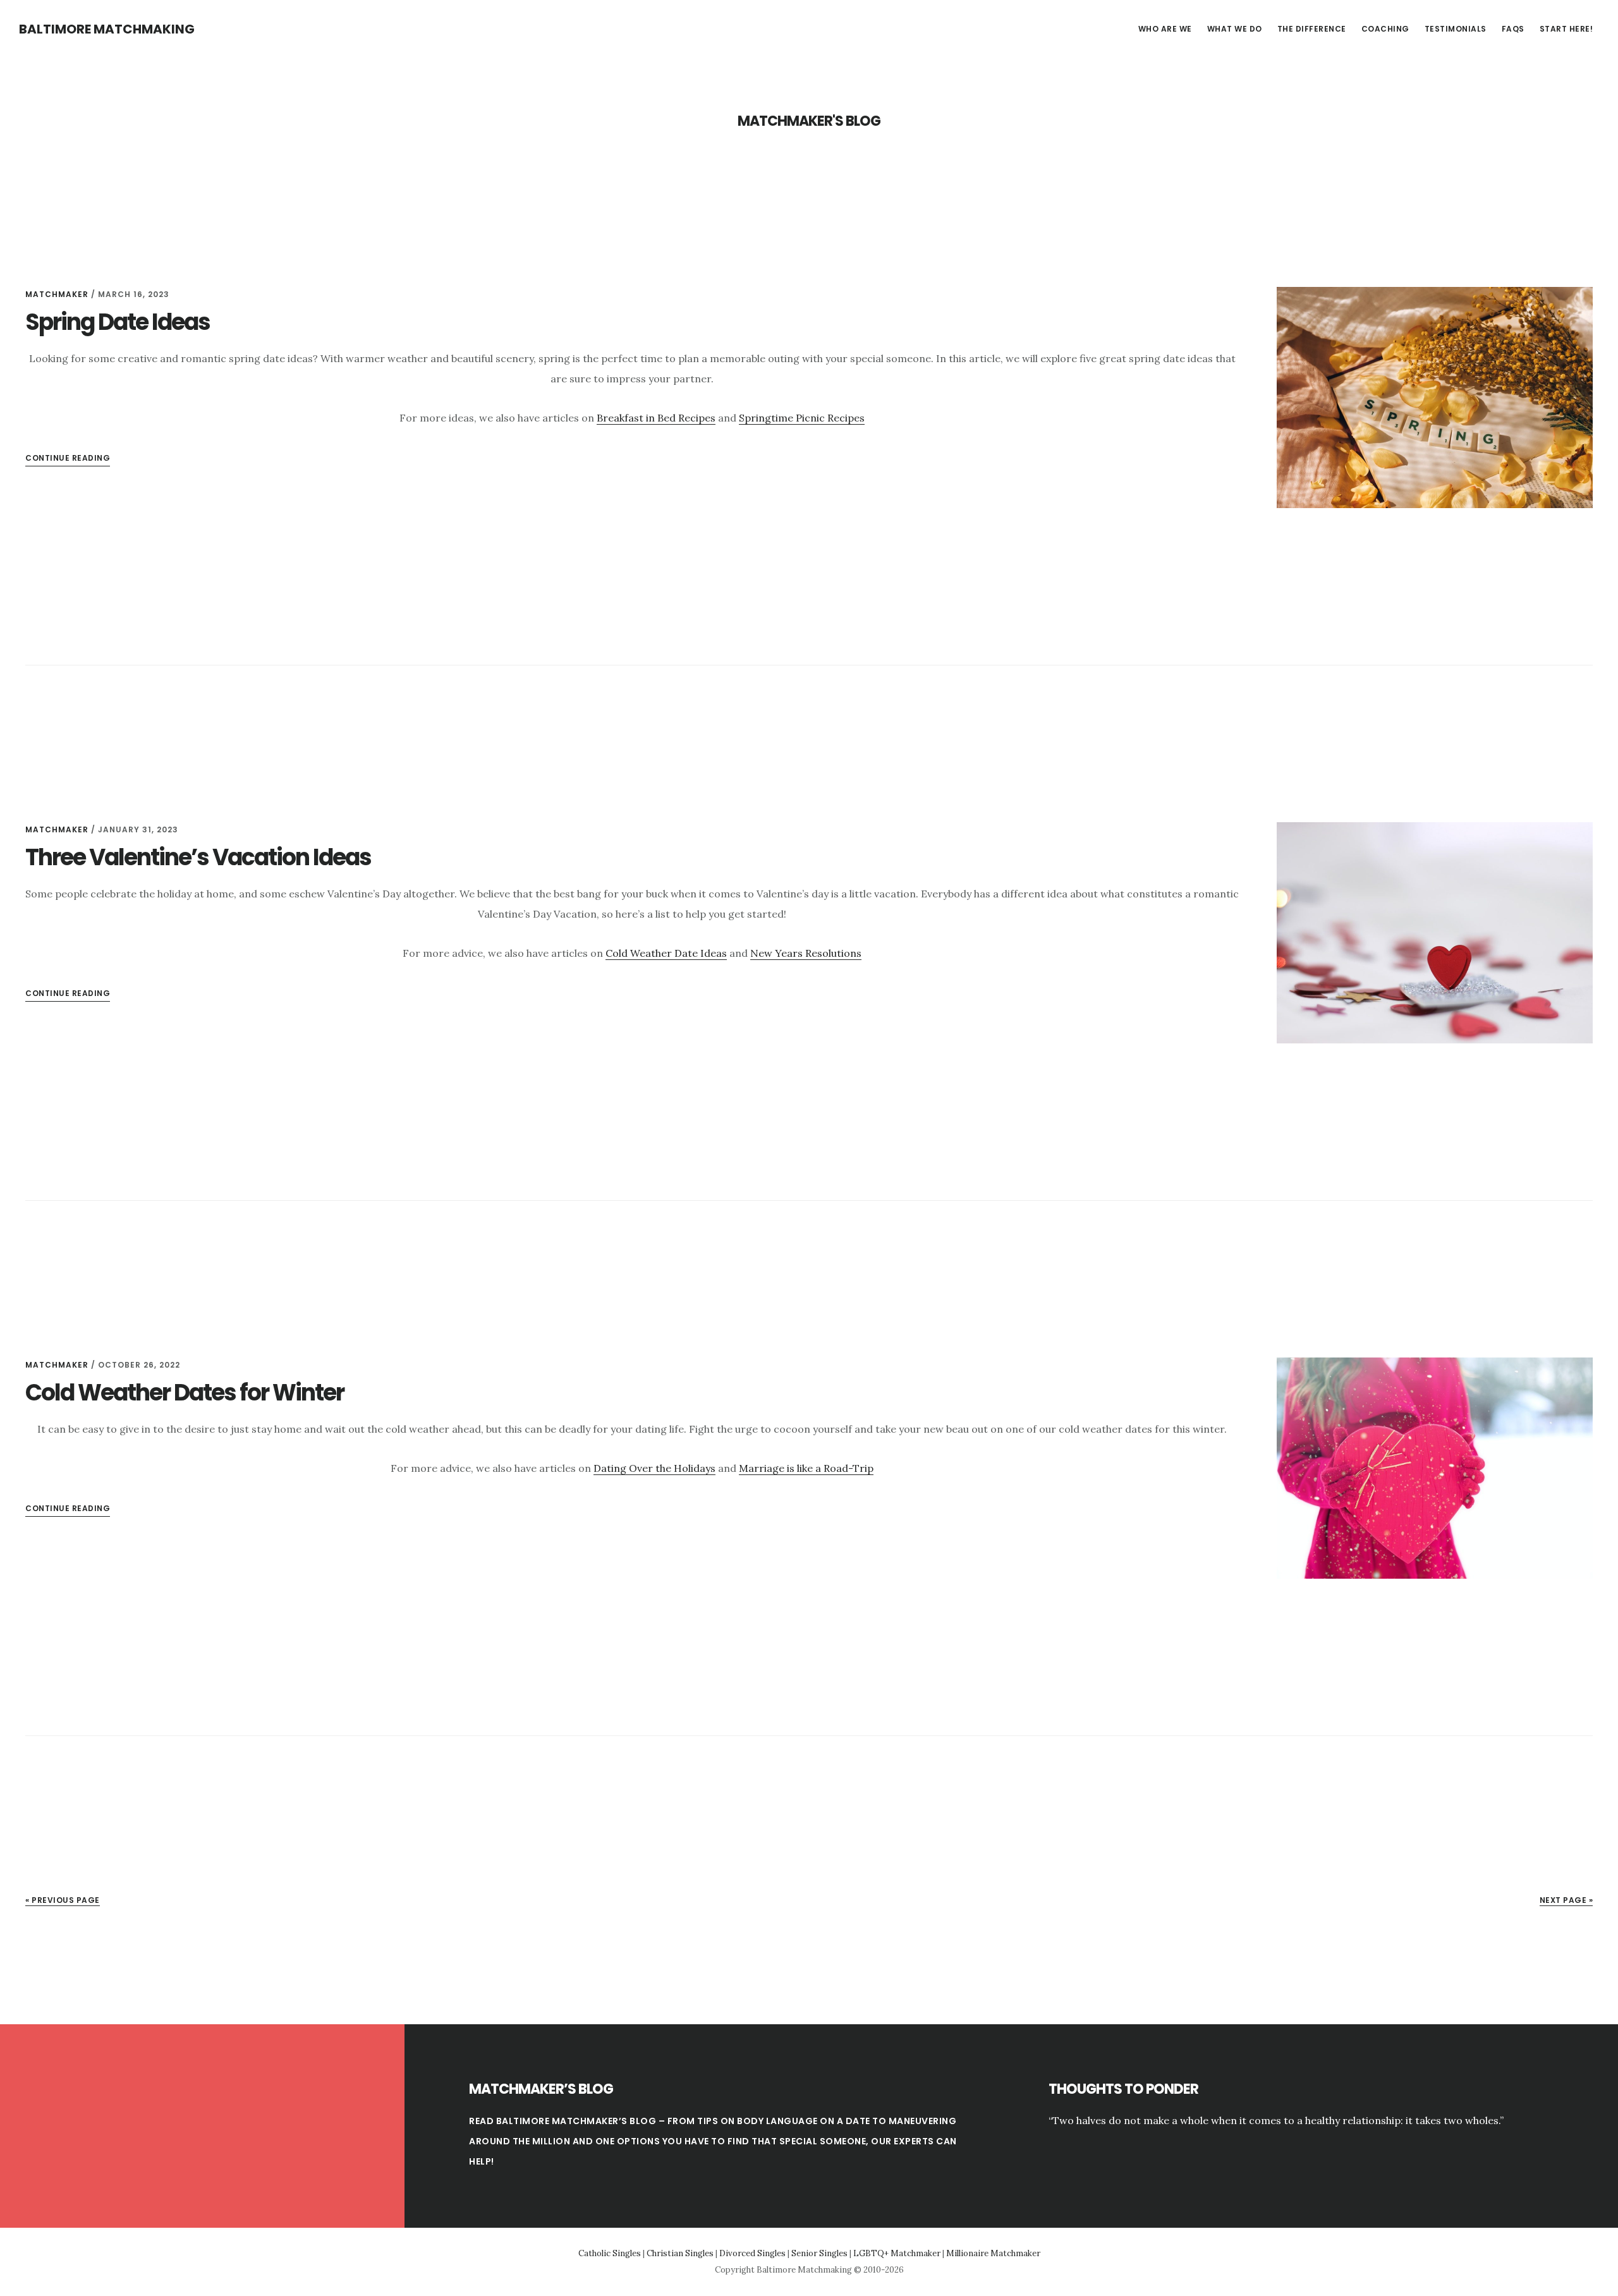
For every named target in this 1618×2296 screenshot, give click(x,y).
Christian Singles (680, 2253)
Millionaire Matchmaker (993, 2253)
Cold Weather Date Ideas (666, 953)
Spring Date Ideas (118, 322)
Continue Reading (68, 1508)
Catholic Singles (610, 2253)
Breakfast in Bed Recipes (656, 418)
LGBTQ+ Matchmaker (897, 2253)
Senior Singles (819, 2253)
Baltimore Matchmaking (107, 29)
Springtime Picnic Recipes (802, 418)
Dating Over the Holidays (654, 1468)
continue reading (68, 458)
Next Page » (1566, 1900)
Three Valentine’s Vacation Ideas (198, 857)
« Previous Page (63, 1900)
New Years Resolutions (806, 953)
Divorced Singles (752, 2253)
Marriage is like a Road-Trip (806, 1468)
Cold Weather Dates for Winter (185, 1393)
